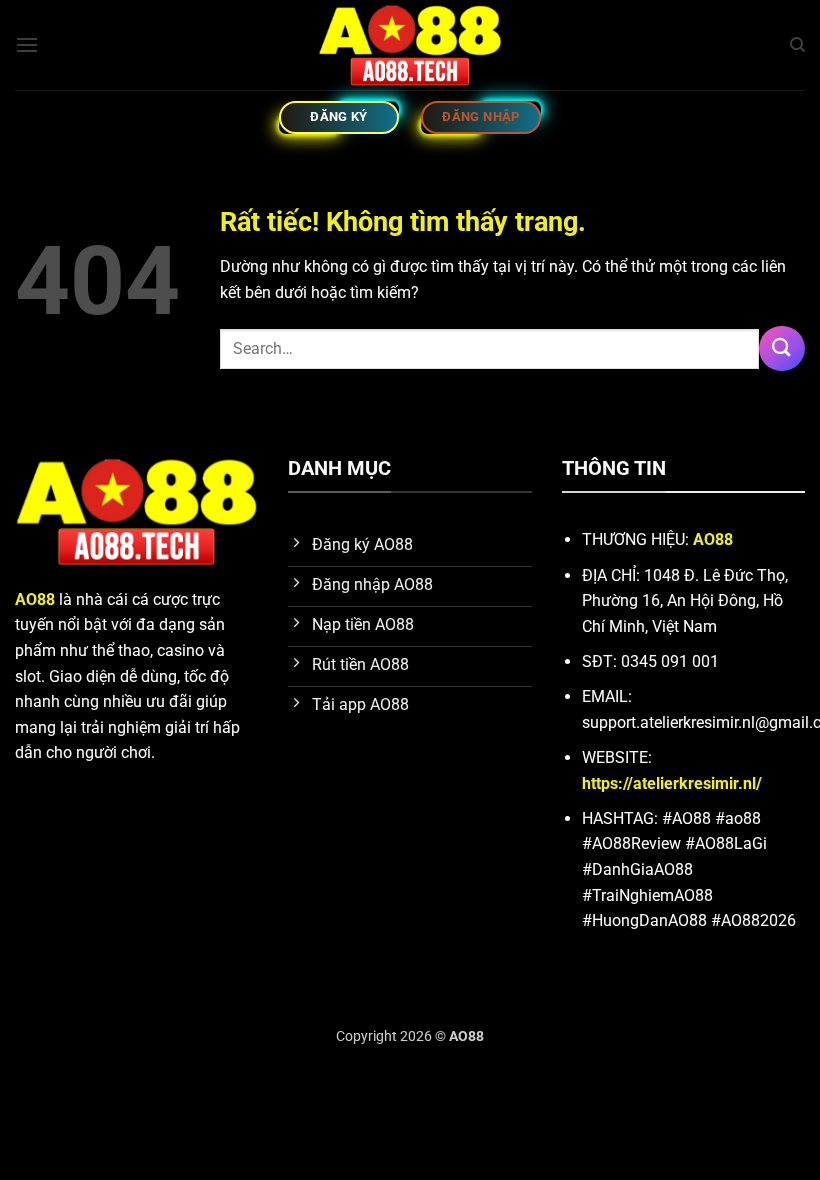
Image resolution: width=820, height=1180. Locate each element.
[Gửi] (782, 348)
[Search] (797, 45)
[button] (27, 44)
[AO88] (410, 45)
